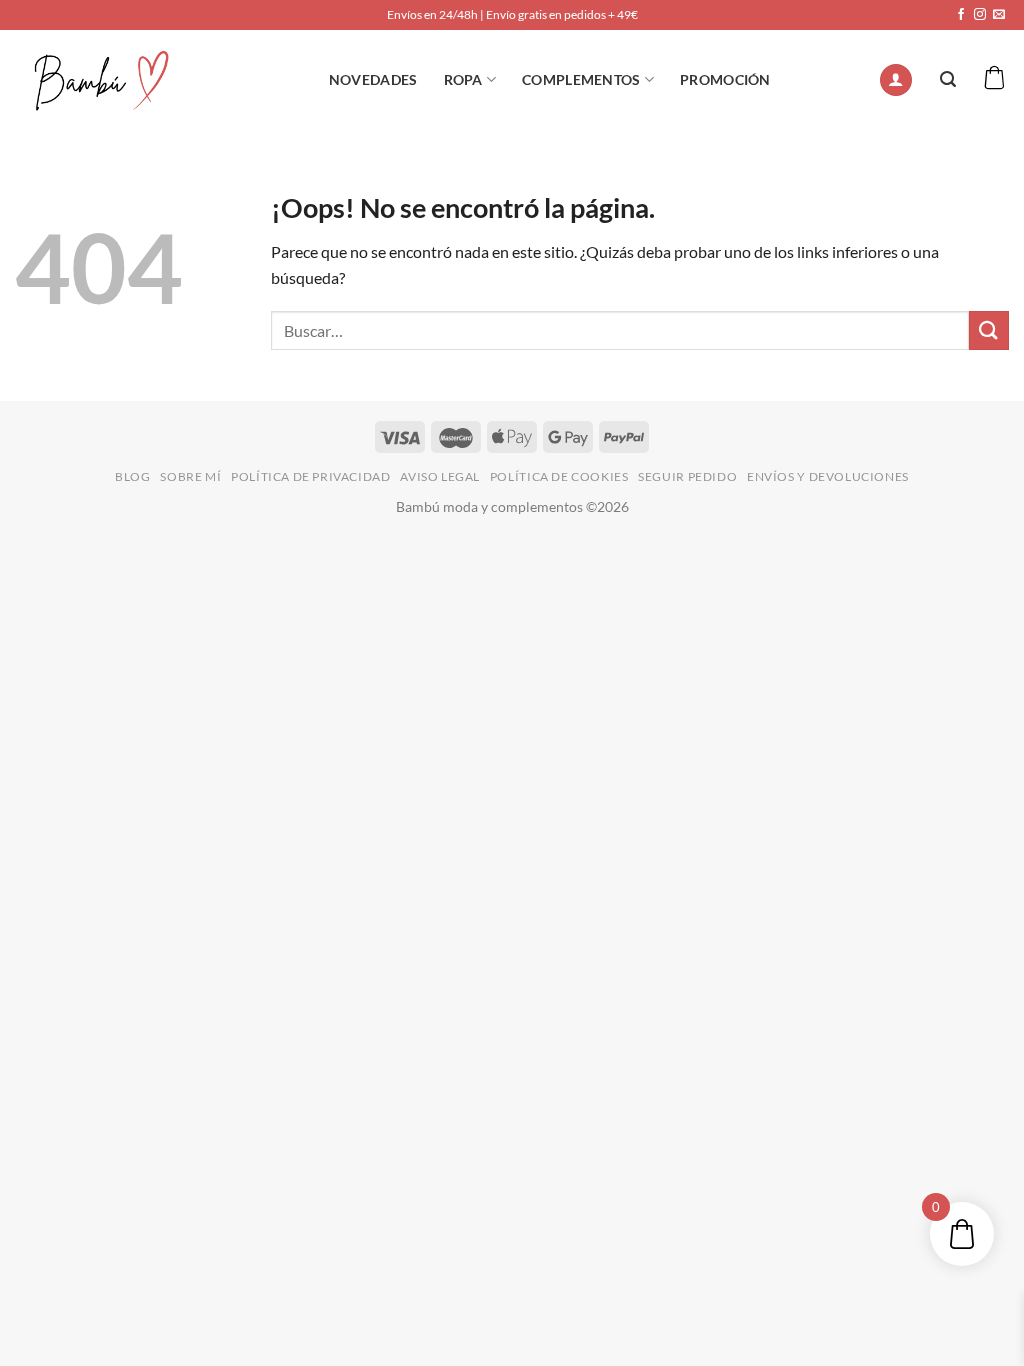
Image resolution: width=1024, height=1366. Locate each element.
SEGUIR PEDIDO (687, 476)
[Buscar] (948, 79)
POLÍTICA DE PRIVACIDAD (310, 476)
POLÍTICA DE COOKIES (559, 476)
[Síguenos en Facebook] (961, 15)
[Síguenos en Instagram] (980, 15)
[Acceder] (896, 80)
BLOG (132, 476)
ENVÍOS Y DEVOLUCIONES (828, 476)
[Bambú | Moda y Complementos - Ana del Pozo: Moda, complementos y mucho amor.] (103, 79)
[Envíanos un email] (999, 15)
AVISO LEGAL (440, 476)
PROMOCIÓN (725, 79)
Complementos (581, 79)
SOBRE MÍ (190, 476)
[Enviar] (989, 330)
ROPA (463, 79)
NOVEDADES (373, 79)
